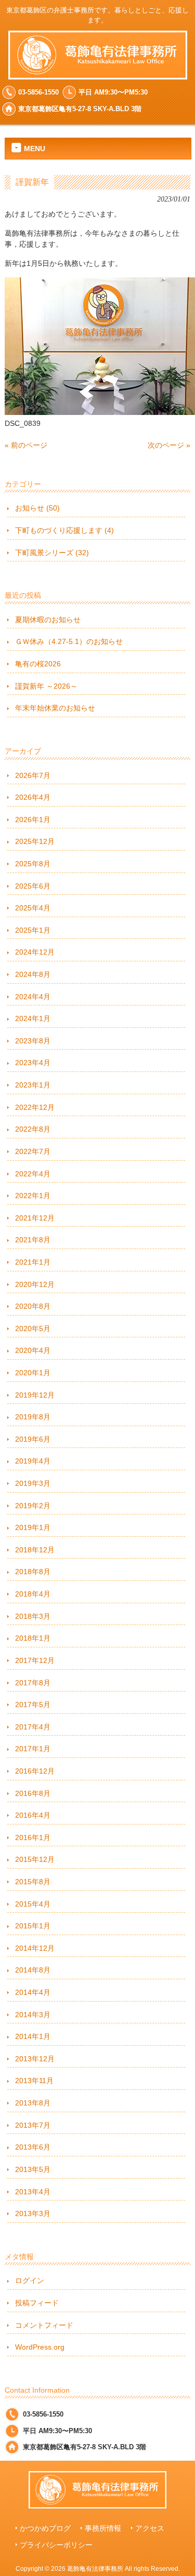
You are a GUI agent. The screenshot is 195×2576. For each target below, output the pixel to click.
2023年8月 (33, 1041)
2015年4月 (33, 1904)
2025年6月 (33, 886)
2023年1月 (33, 1085)
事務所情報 (103, 2528)
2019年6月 (33, 1439)
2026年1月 (33, 820)
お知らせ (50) (37, 508)
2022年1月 (33, 1196)
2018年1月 (33, 1638)
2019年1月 (33, 1527)
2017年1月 (33, 1749)
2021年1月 (33, 1262)
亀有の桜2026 (38, 664)
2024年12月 (35, 952)
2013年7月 (33, 2125)
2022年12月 (35, 1107)
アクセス (150, 2528)
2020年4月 (33, 1350)
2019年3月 (33, 1483)
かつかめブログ (45, 2528)
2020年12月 (35, 1284)
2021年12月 (35, 1218)
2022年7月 (33, 1151)
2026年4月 (33, 797)
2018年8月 (33, 1572)
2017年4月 (33, 1727)
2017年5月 (33, 1705)
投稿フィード (37, 2303)
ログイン (30, 2280)
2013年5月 (33, 2169)
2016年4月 (33, 1815)
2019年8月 (33, 1417)
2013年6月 (33, 2147)
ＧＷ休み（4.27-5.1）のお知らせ (69, 641)
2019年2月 (33, 1506)
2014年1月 (33, 2036)
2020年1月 (33, 1373)
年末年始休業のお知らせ (55, 708)
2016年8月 (33, 1793)
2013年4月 (33, 2192)
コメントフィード (44, 2325)
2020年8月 (33, 1306)
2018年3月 (33, 1616)
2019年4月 (33, 1461)
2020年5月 (33, 1329)
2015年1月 (33, 1926)
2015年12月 (35, 1859)
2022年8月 (33, 1129)
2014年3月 (33, 2015)
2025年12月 (35, 841)
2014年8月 (33, 1970)
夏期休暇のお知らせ (48, 620)
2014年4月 (33, 1992)
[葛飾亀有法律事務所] (98, 75)
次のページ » (169, 445)
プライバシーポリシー (56, 2545)
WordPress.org (40, 2347)
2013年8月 (33, 2103)
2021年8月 (33, 1240)
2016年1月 (33, 1837)
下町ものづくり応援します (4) (64, 530)
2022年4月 (33, 1174)
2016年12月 (35, 1771)
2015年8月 (33, 1882)
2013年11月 (34, 2081)
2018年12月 (35, 1550)
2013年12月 (35, 2059)
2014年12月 (35, 1948)
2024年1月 (33, 1018)
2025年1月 (33, 930)
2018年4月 (33, 1594)
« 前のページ (26, 445)
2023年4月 (33, 1063)
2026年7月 (33, 775)
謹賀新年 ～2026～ (46, 686)
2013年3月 (33, 2213)
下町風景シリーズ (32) (52, 553)
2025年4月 (33, 908)
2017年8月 (33, 1683)
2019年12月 (35, 1395)
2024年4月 (33, 997)
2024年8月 (33, 974)
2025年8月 (33, 864)
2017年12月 (35, 1660)
